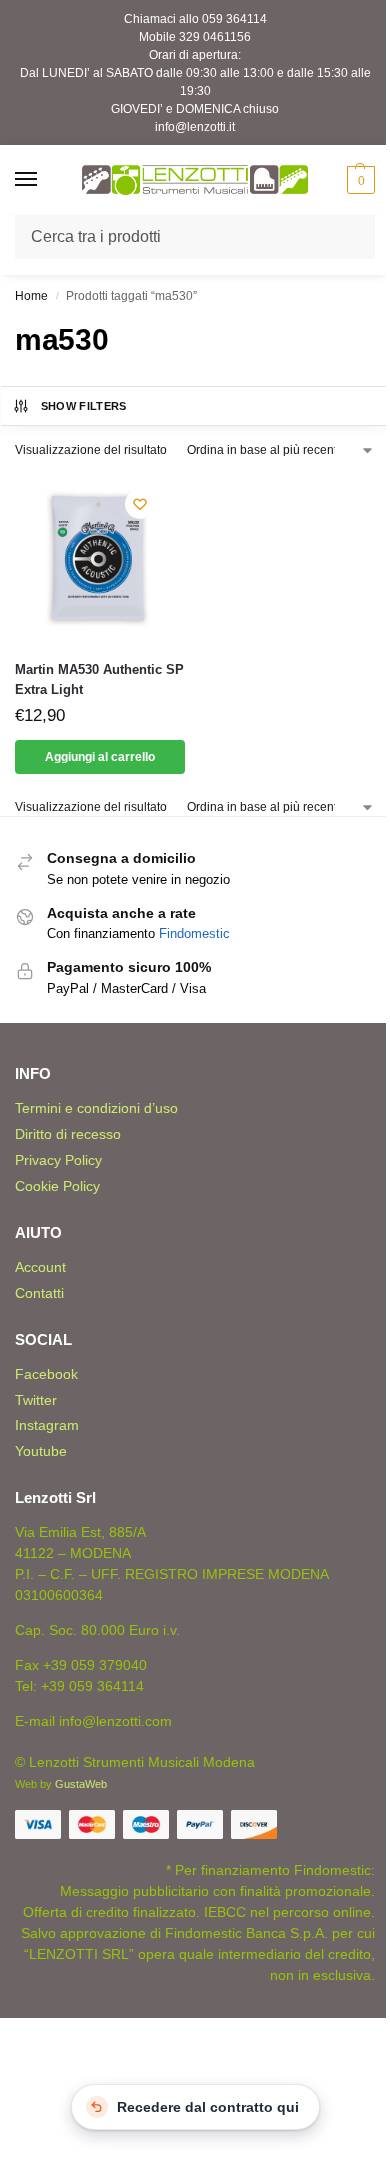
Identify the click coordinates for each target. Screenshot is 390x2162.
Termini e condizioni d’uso (96, 1108)
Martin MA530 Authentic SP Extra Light (99, 679)
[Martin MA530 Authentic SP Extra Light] (100, 559)
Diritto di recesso (68, 1134)
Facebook (46, 1374)
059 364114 (234, 19)
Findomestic (194, 933)
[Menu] (45, 180)
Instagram (47, 1425)
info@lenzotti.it (195, 127)
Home (31, 296)
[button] (358, 180)
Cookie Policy (57, 1186)
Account (40, 1267)
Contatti (39, 1293)
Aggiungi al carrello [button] (100, 757)
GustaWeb (81, 1784)
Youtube (41, 1451)
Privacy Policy (58, 1160)
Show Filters (84, 406)
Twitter (36, 1400)
